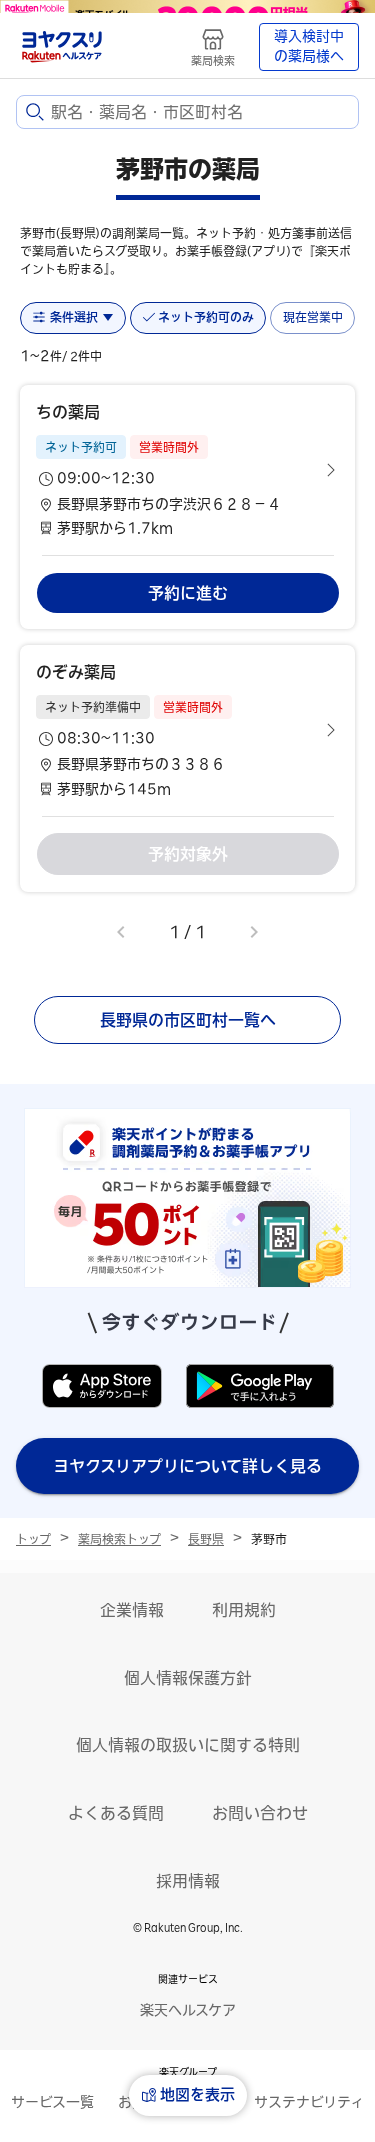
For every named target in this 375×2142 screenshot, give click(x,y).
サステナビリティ (309, 2102)
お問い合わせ (260, 1813)
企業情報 (132, 1610)
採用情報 (188, 1881)
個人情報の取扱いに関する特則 (188, 1745)
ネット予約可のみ (206, 317)
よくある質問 (116, 1813)
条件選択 (74, 317)
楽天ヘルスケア (188, 2010)
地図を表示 (197, 2094)
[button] (187, 470)
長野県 (206, 1539)
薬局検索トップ (119, 1539)
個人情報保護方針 (188, 1678)
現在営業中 (313, 317)
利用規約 (244, 1610)
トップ (33, 1539)
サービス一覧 (52, 2102)
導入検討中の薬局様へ (309, 46)
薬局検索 (213, 60)
